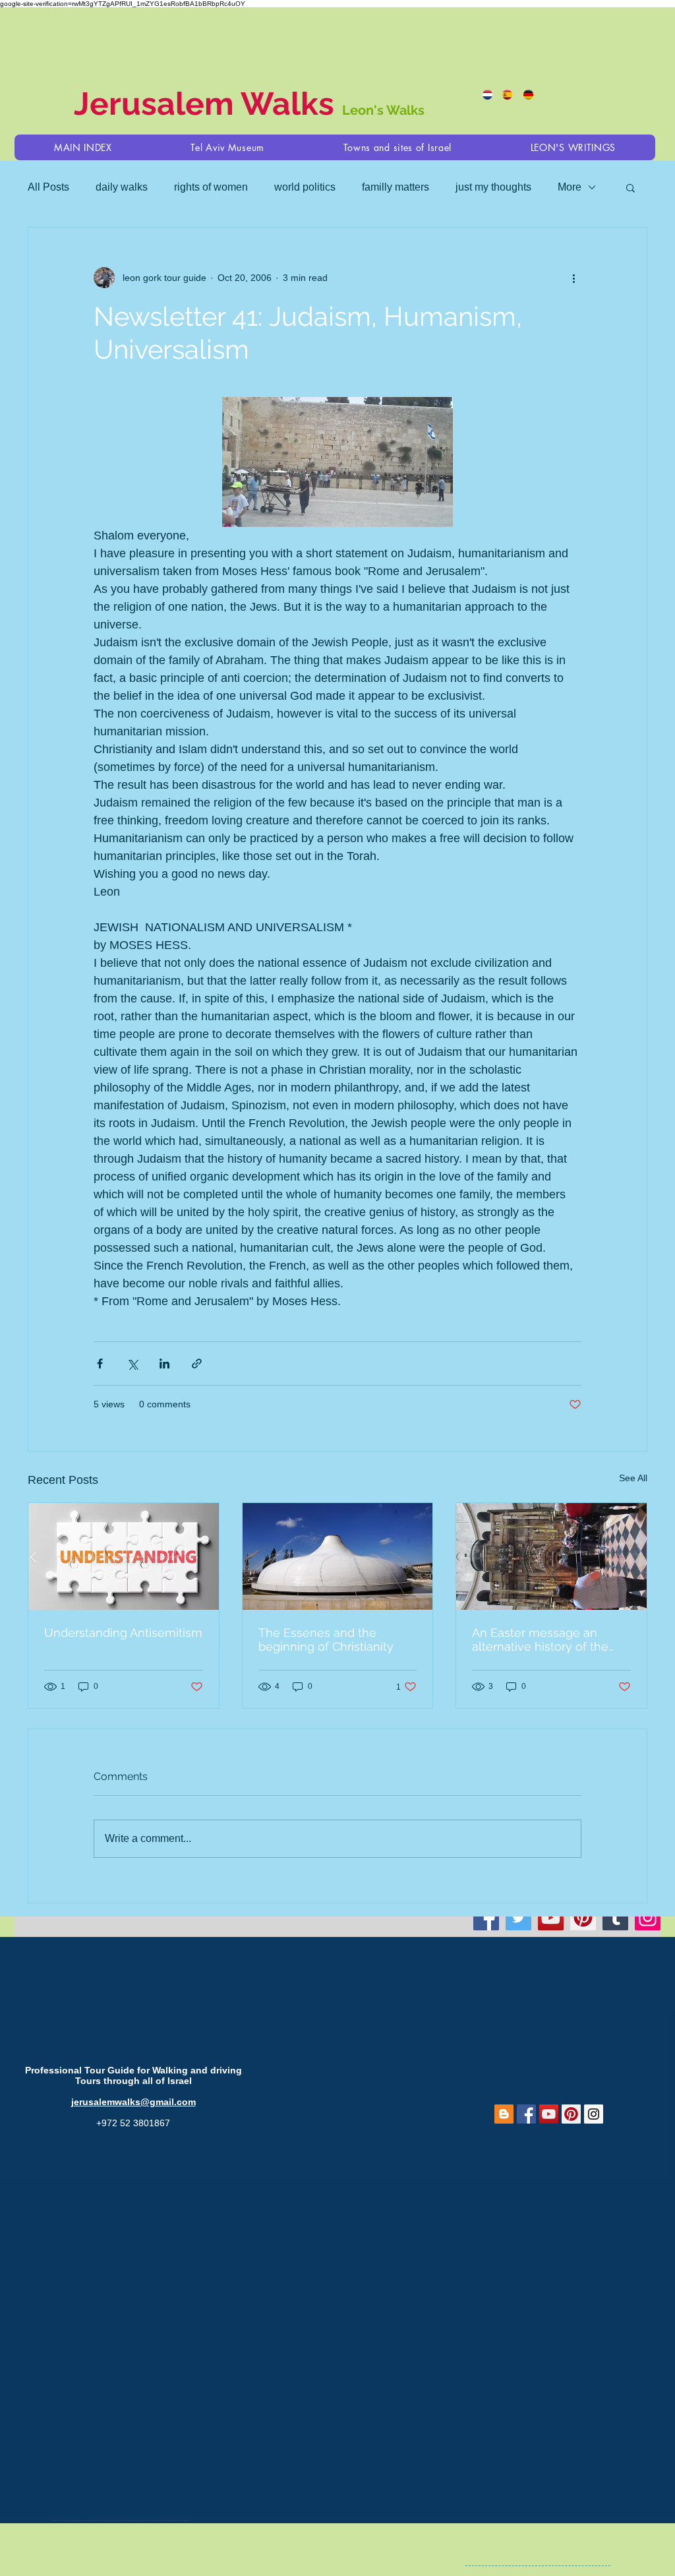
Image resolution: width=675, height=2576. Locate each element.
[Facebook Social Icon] (526, 2114)
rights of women (211, 187)
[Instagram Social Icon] (594, 2114)
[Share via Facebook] (100, 1364)
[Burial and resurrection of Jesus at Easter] (551, 1556)
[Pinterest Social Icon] (571, 2114)
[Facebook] (486, 1917)
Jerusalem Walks (208, 104)
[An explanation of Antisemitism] (124, 1556)
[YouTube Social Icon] (549, 2114)
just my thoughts (493, 187)
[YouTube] (551, 1917)
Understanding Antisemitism (123, 1633)
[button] (397, 147)
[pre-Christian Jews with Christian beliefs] (338, 1556)
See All (633, 1478)
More (570, 187)
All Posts (48, 187)
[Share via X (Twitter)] (132, 1364)
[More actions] (573, 278)
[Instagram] (648, 1917)
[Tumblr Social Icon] (615, 1917)
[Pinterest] (583, 1917)
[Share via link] (197, 1364)
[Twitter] (518, 1917)
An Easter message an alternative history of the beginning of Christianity (540, 1640)
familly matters (396, 187)
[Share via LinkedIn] (164, 1364)
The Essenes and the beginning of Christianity (326, 1640)
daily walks (122, 187)
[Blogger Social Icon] (504, 2114)
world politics (305, 187)
